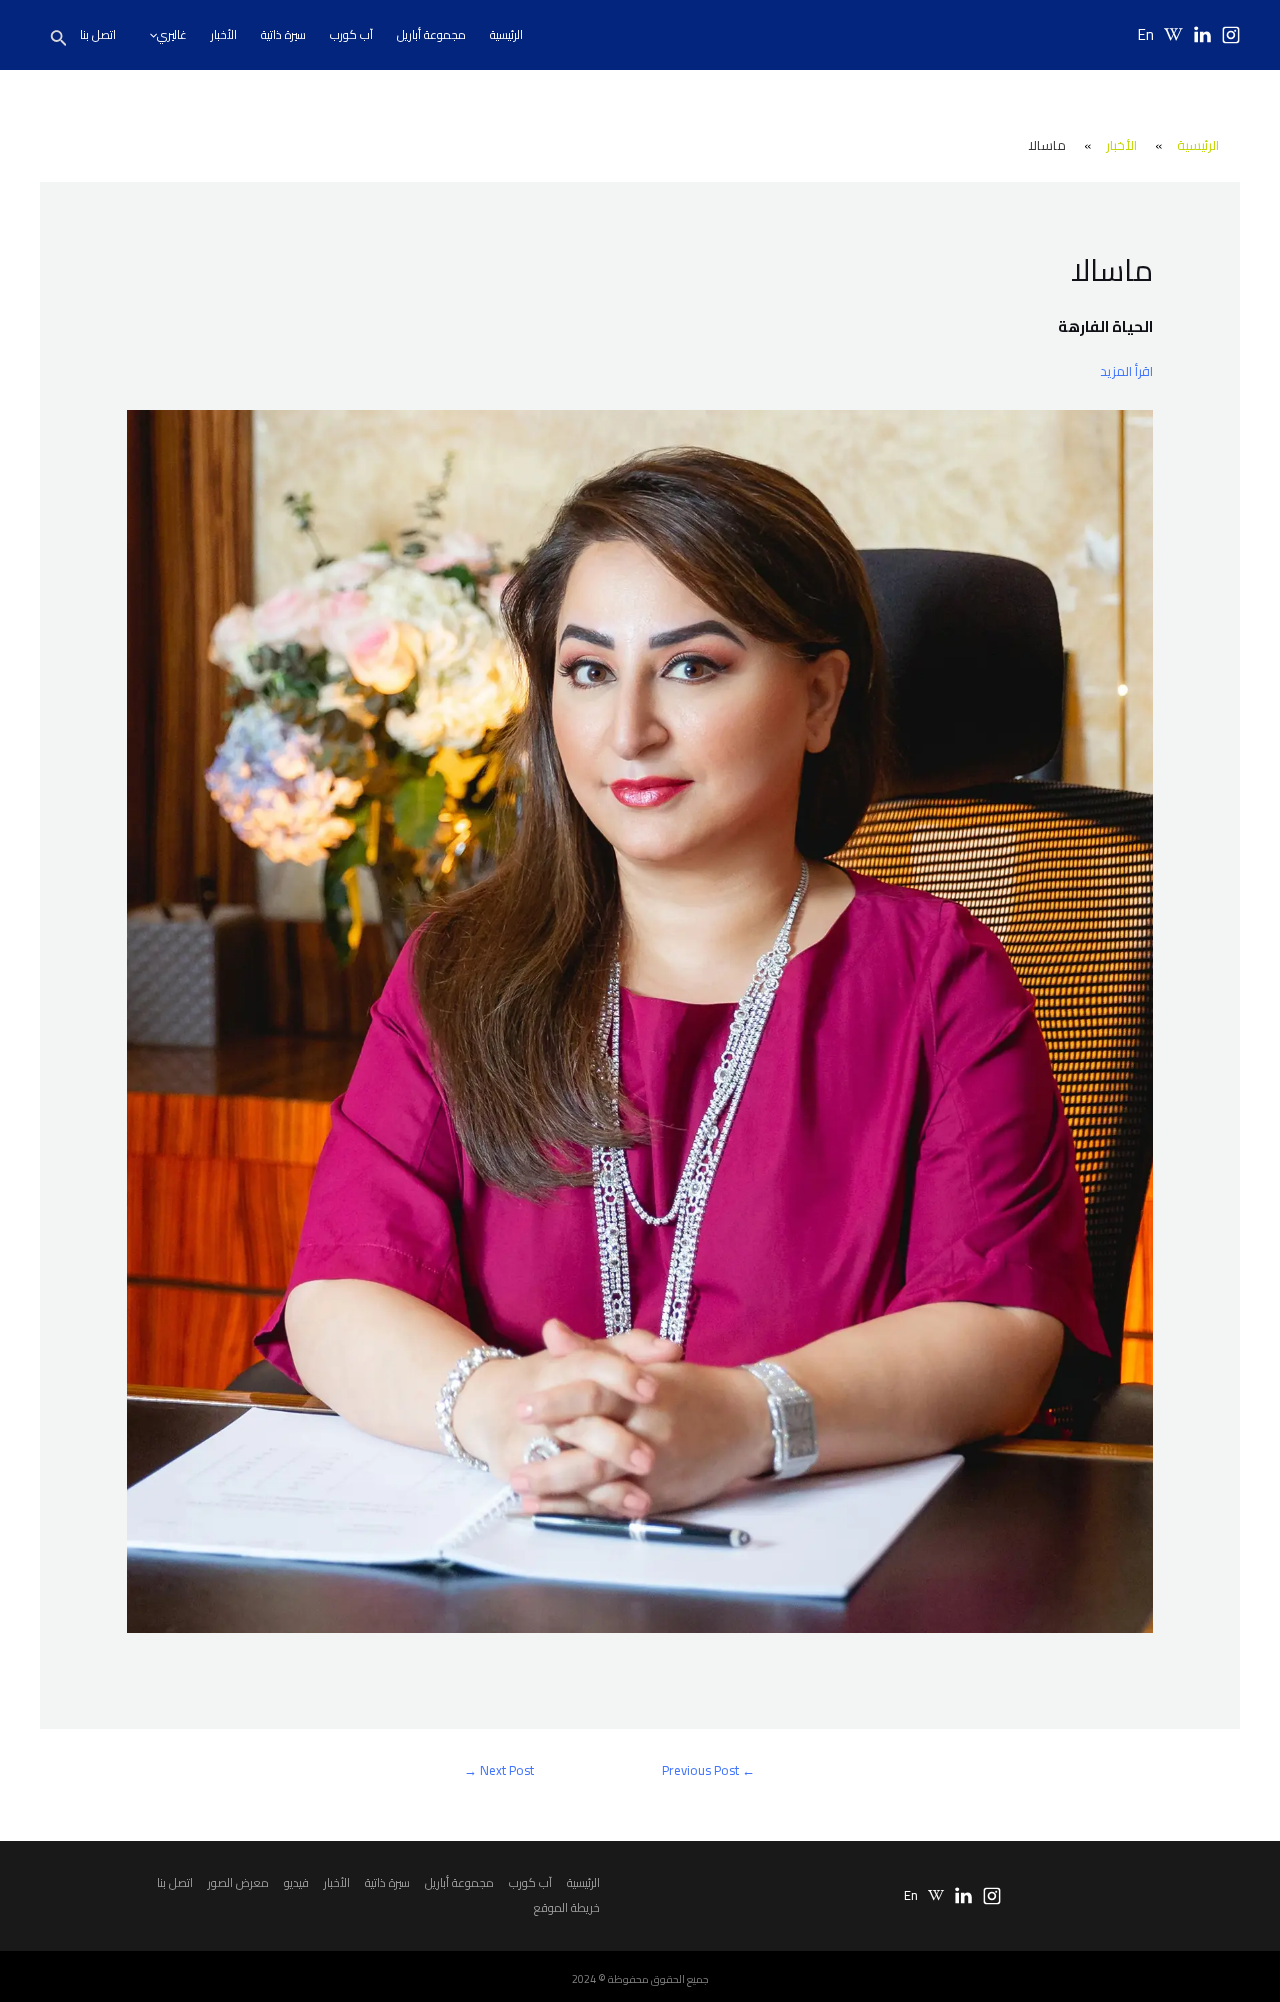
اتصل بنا (98, 34)
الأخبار (224, 34)
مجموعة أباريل (431, 34)
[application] (148, 35)
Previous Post (708, 1770)
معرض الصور (238, 1882)
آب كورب (351, 34)
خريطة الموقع (567, 1907)
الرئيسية (506, 34)
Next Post (499, 1770)
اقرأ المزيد (1126, 371)
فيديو (296, 1882)
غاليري (172, 34)
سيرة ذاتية (283, 34)
